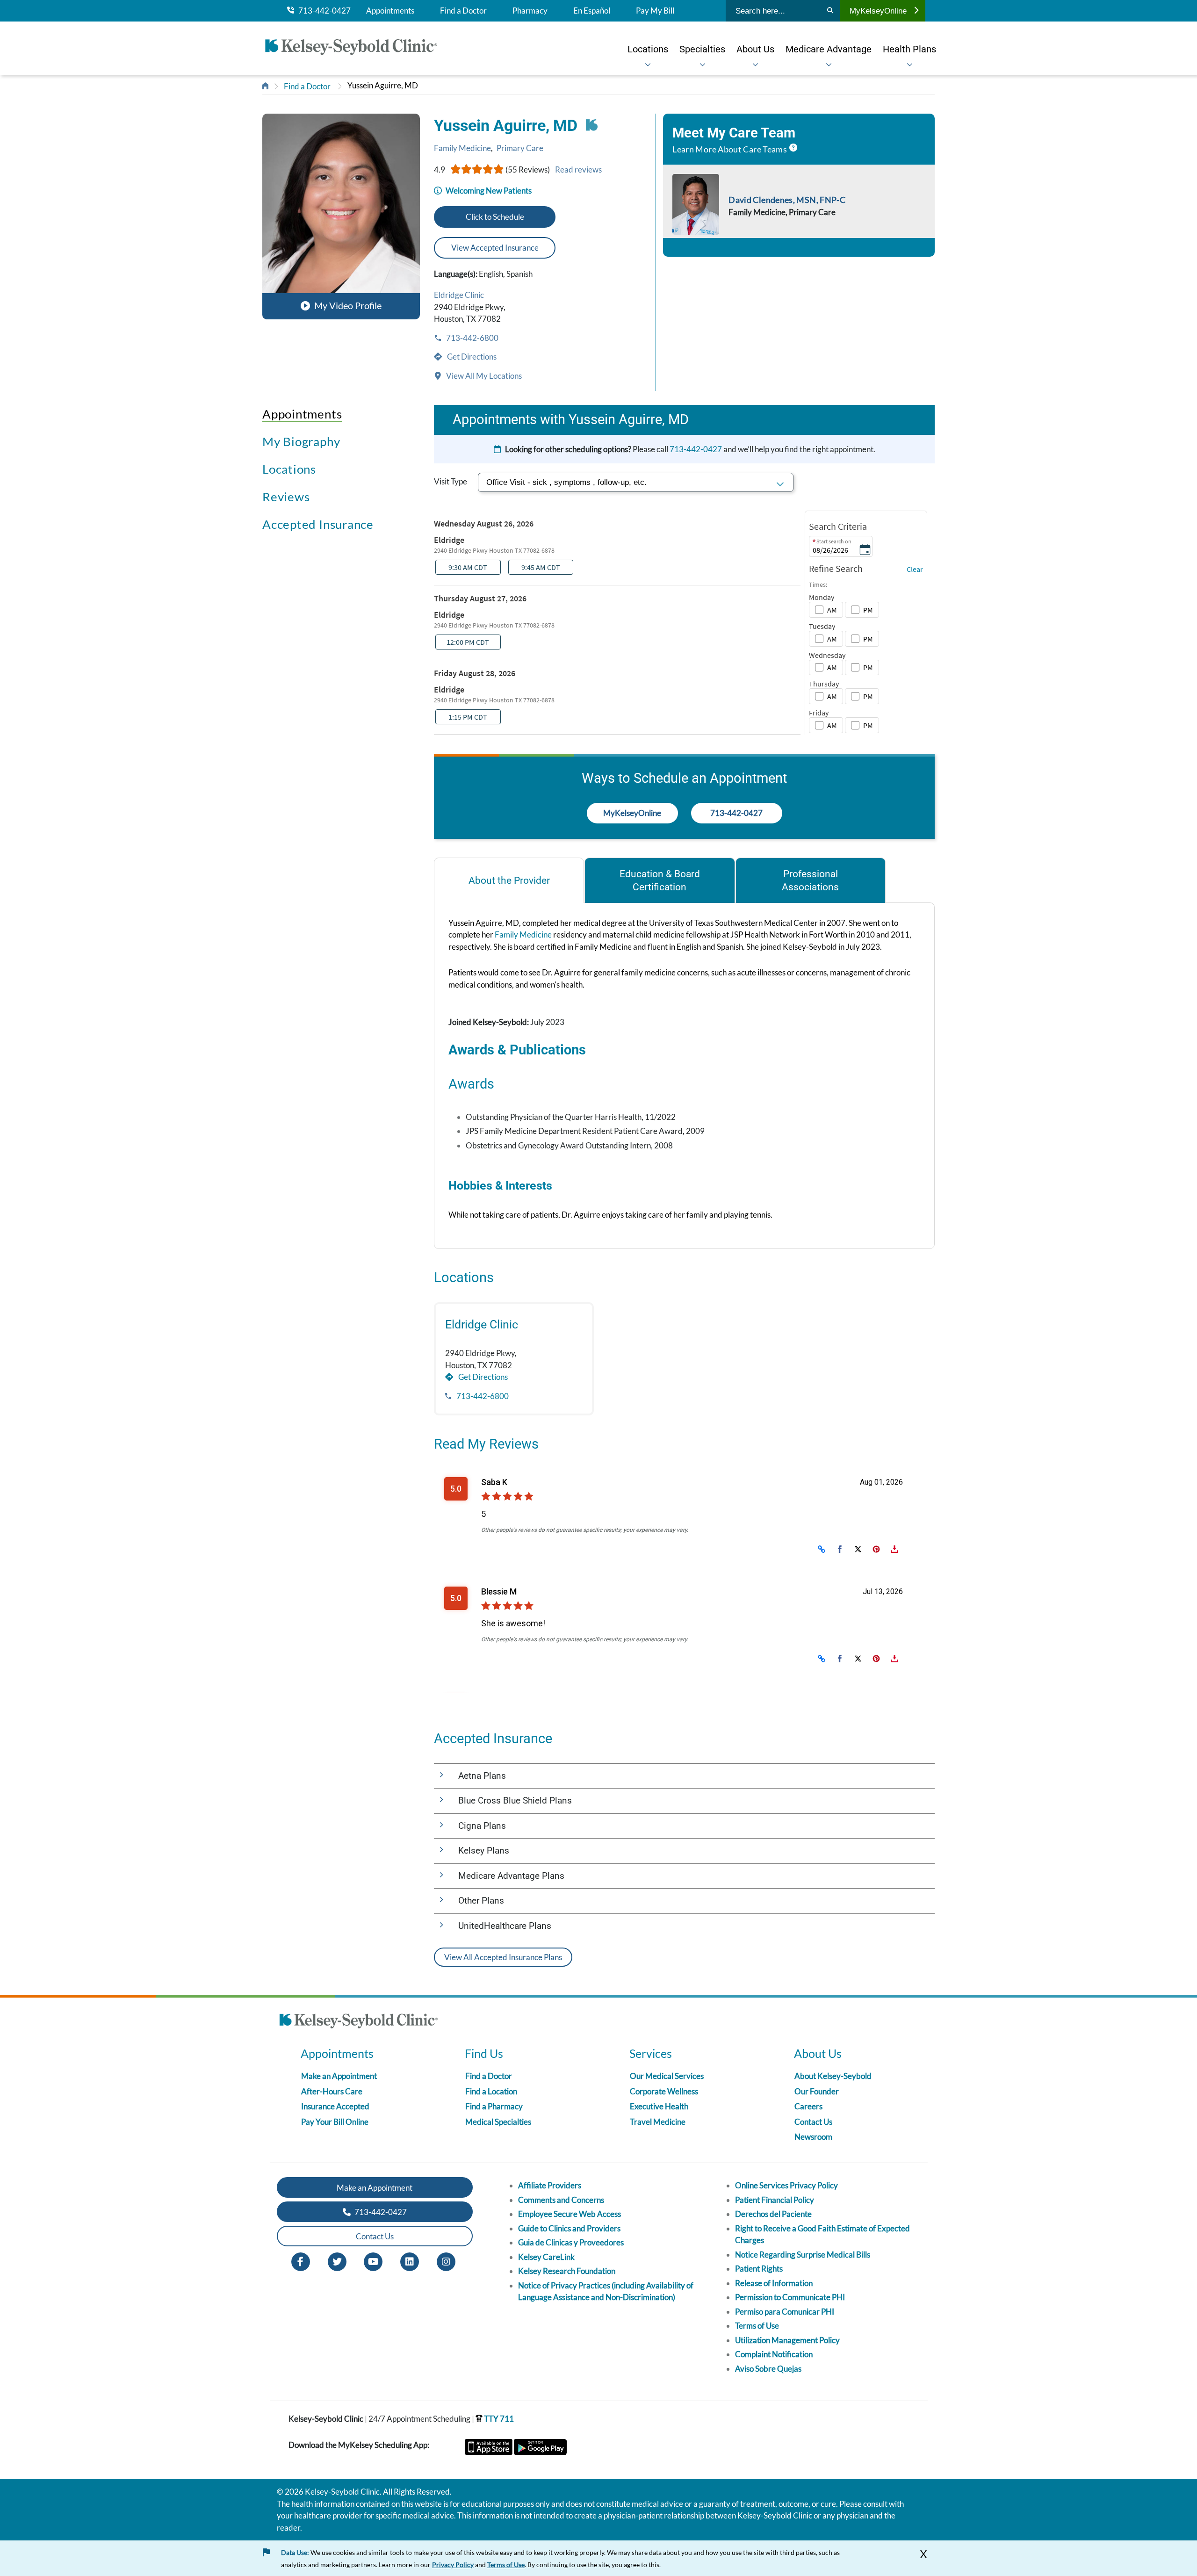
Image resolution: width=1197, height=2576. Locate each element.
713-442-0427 (322, 11)
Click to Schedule (495, 217)
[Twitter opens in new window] (337, 2261)
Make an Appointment (339, 2076)
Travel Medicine (658, 2122)
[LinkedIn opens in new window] (410, 2261)
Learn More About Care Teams (730, 149)
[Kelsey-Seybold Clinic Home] (356, 49)
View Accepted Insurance (495, 248)
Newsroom (813, 2137)
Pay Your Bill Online (335, 2122)
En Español (592, 11)
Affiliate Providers (550, 2185)
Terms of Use (757, 2326)
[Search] (830, 11)
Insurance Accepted (335, 2106)
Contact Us (813, 2122)
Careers (808, 2106)
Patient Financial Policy (775, 2200)
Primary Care (520, 148)
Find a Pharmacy (494, 2106)
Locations (289, 469)
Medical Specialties (498, 2122)
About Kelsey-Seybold (833, 2076)
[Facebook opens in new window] (301, 2261)
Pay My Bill (655, 11)
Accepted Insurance (318, 524)
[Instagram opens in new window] (446, 2261)
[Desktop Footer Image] (359, 2022)
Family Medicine (462, 148)
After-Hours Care (332, 2091)
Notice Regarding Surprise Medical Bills (803, 2255)
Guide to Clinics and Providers (569, 2228)
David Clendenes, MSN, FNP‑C (787, 200)
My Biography (301, 441)
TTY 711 (498, 2419)
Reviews (286, 497)
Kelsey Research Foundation (567, 2271)
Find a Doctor (463, 11)
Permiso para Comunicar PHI (785, 2312)
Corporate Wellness (664, 2091)
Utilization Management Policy (787, 2340)
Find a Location (491, 2091)
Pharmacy (530, 11)
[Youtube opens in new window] (373, 2261)
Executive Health (659, 2106)
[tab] (509, 880)
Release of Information (774, 2283)
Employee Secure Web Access (570, 2214)
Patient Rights (759, 2269)
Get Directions (471, 357)
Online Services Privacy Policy (786, 2185)
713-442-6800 (472, 338)
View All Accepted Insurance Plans (503, 1957)
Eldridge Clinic (459, 295)
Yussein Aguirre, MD (383, 85)
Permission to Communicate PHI (790, 2297)
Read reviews (578, 170)
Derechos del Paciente (773, 2214)
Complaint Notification (774, 2354)
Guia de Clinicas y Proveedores (571, 2242)
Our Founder (817, 2091)
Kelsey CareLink (546, 2257)
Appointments (390, 11)
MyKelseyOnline (878, 11)
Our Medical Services (667, 2076)
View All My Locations (483, 376)
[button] (341, 216)
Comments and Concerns (561, 2200)
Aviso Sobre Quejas (768, 2369)
